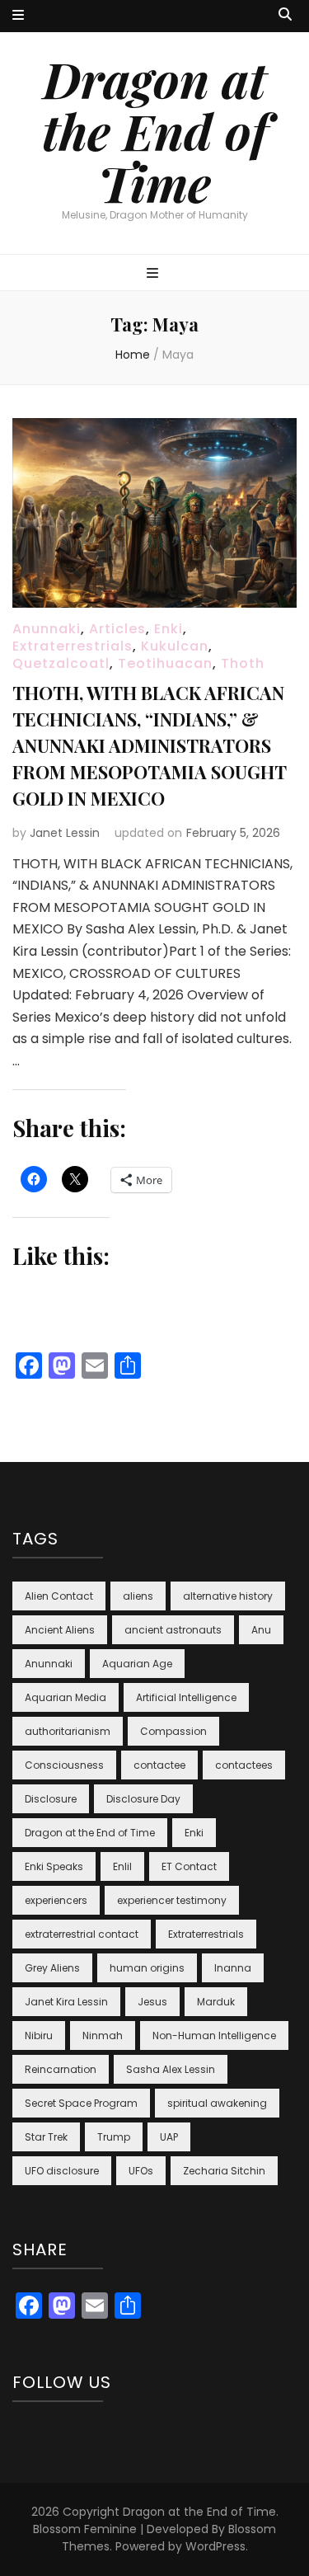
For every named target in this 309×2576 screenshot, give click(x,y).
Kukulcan (175, 646)
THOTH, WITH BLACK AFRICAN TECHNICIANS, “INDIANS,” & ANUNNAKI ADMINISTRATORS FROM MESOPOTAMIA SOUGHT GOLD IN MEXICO (149, 745)
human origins (147, 1968)
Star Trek (46, 2137)
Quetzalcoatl (61, 663)
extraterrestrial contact (82, 1934)
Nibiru (39, 2035)
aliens (138, 1596)
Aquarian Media (66, 1697)
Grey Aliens (52, 1968)
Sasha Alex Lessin (171, 2069)
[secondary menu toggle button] (18, 16)
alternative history (228, 1596)
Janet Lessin (65, 833)
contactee (159, 1765)
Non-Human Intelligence (214, 2035)
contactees (244, 1765)
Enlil (122, 1866)
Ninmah (103, 2035)
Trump (114, 2137)
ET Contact (189, 1866)
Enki (169, 629)
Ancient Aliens (60, 1630)
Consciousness (64, 1765)
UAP (169, 2137)
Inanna (233, 1968)
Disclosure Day (143, 1799)
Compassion (173, 1731)
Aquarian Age (137, 1664)
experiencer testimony (172, 1900)
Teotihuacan (165, 663)
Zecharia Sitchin (224, 2171)
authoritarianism (68, 1731)
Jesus (152, 2002)
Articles (117, 629)
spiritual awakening (217, 2103)
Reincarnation (61, 2069)
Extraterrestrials (73, 646)
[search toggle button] (285, 15)
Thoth (243, 663)
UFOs (141, 2171)
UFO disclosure (62, 2171)
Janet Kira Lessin (66, 2002)
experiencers (56, 1900)
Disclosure (51, 1799)
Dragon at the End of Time (155, 130)
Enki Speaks (54, 1866)
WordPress (215, 2546)
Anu (261, 1630)
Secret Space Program (81, 2103)
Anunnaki (47, 629)
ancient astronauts (173, 1630)
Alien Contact (59, 1596)
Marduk (216, 2002)
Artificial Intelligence (186, 1697)
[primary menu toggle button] (154, 274)
